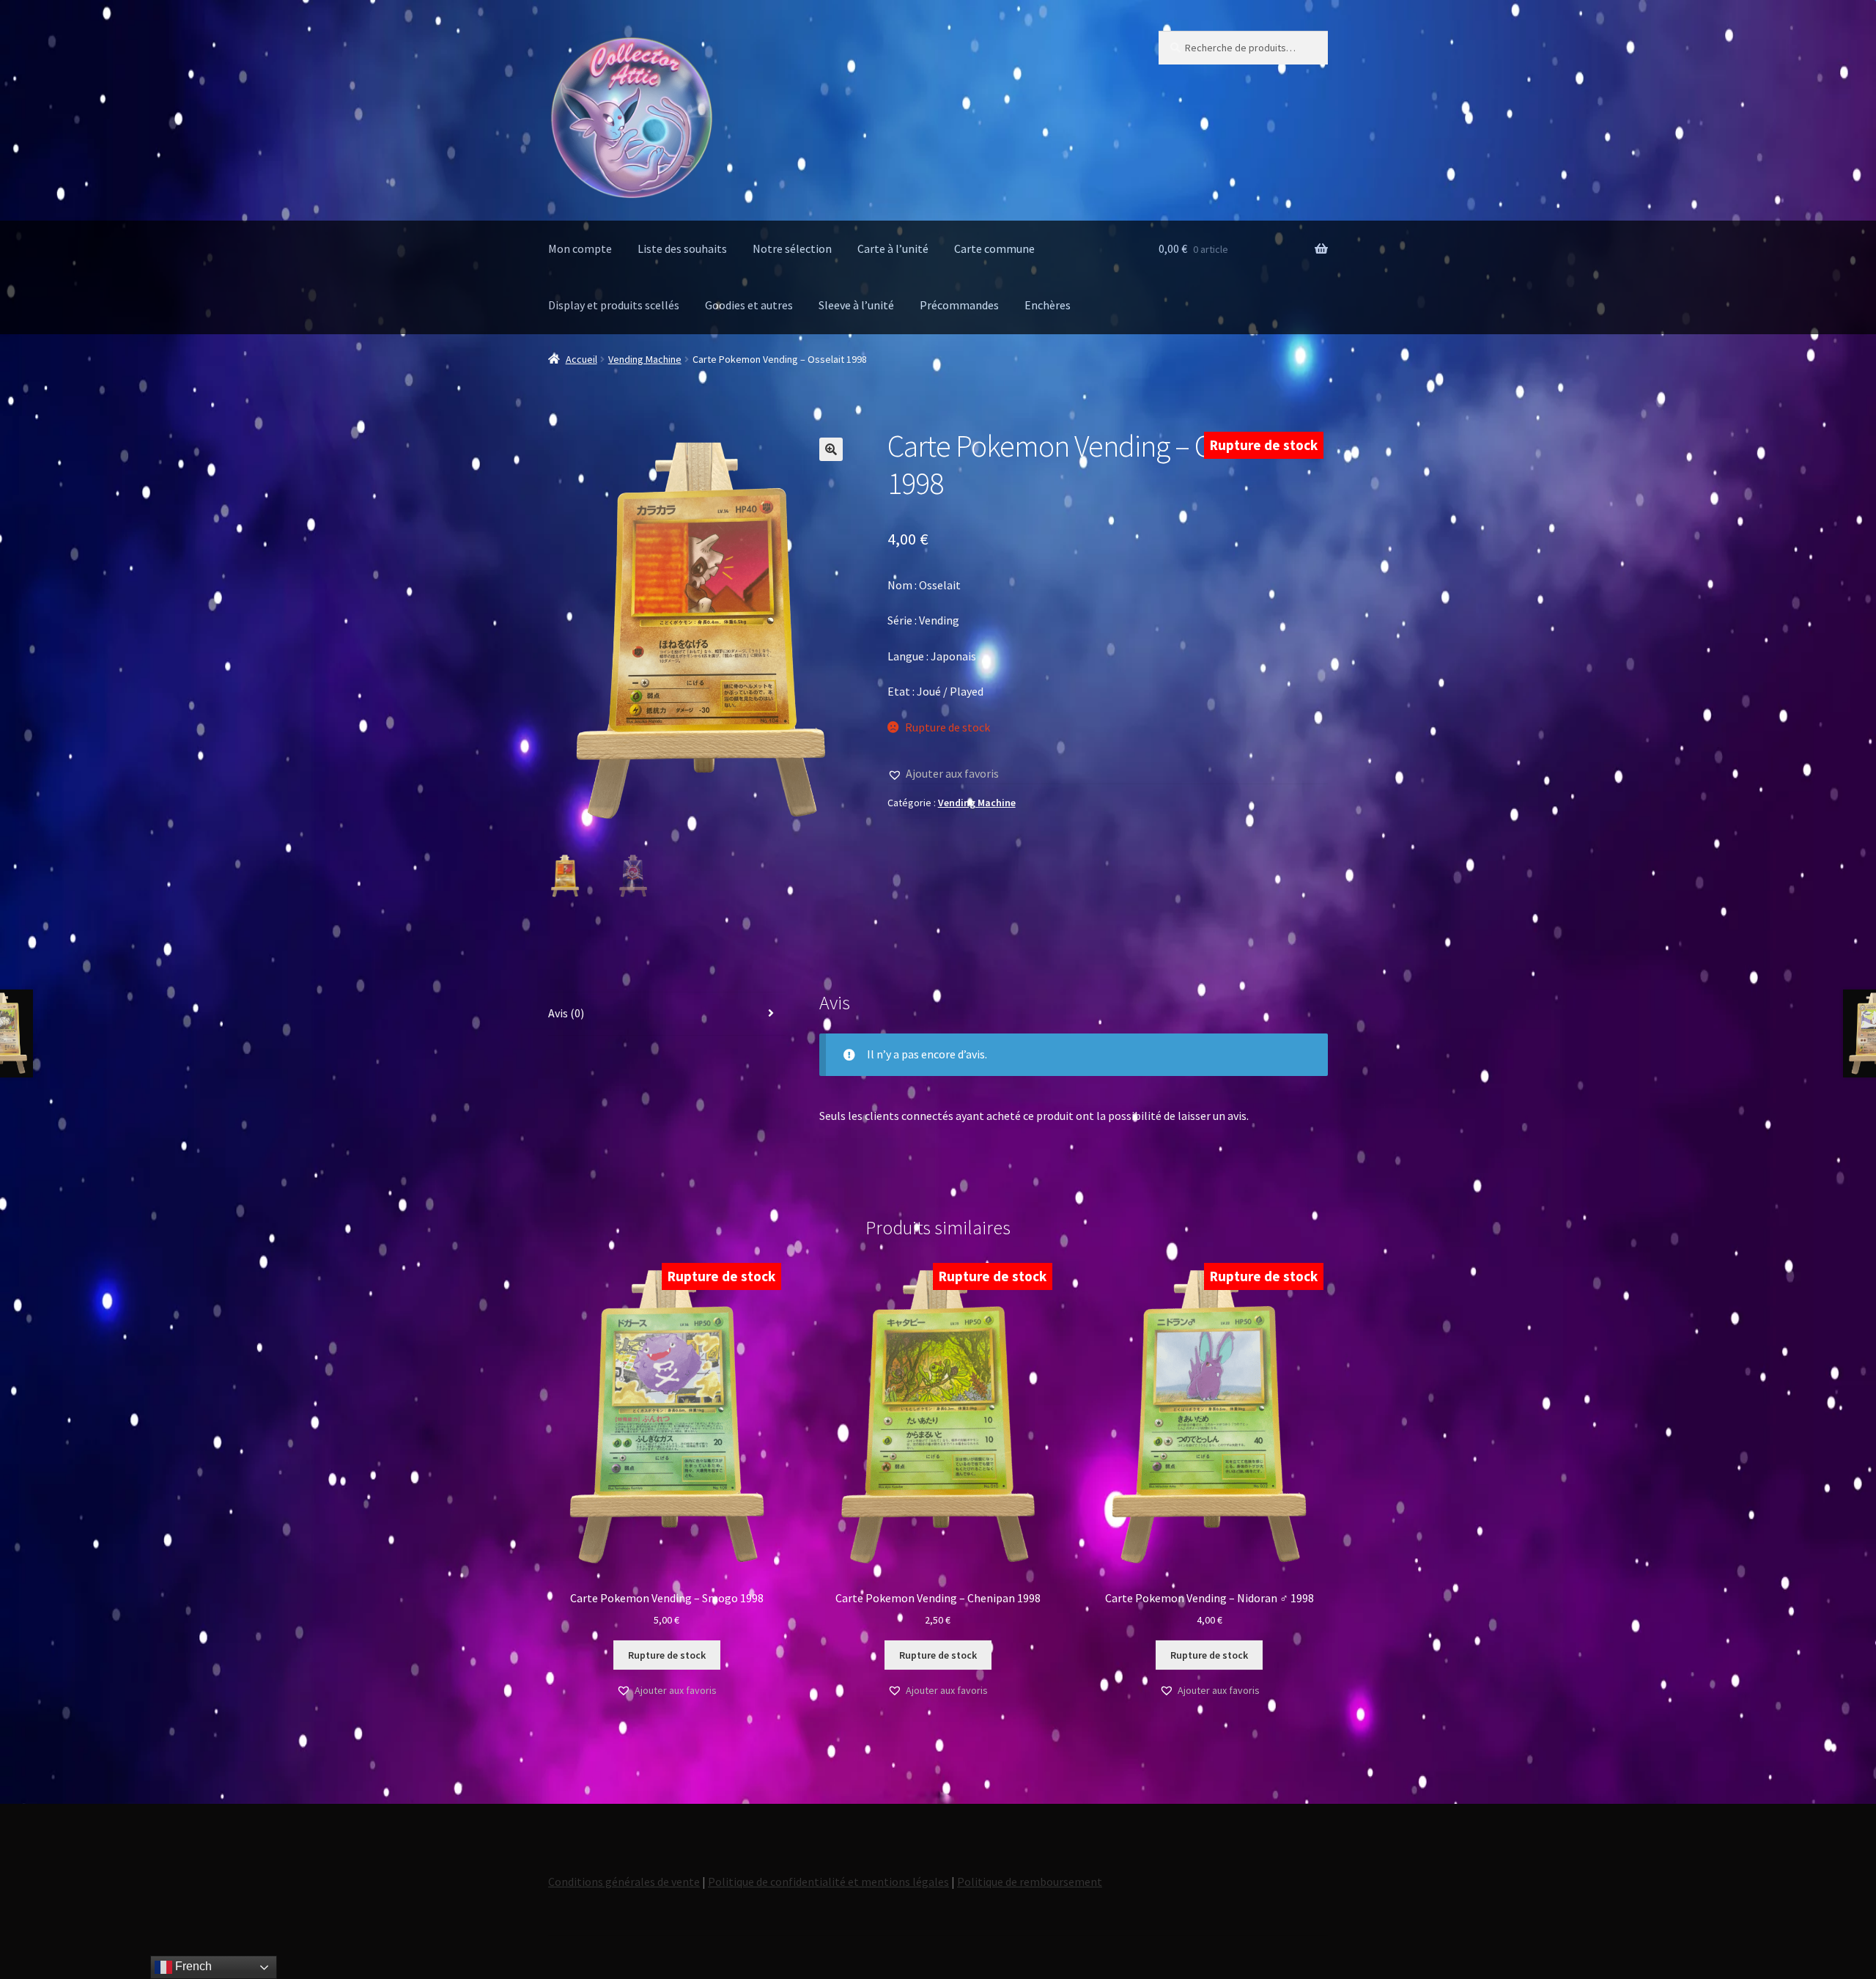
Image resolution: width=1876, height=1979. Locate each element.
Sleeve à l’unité (856, 305)
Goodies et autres (749, 305)
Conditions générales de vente (624, 1882)
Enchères (1048, 305)
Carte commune (994, 248)
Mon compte (580, 248)
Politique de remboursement (1030, 1882)
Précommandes (959, 305)
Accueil (581, 359)
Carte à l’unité (893, 248)
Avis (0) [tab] (566, 1013)
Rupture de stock (667, 1655)
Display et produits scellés (614, 305)
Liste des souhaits (682, 248)
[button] (831, 449)
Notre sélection (792, 248)
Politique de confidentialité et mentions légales (828, 1882)
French (192, 1966)
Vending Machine (645, 359)
